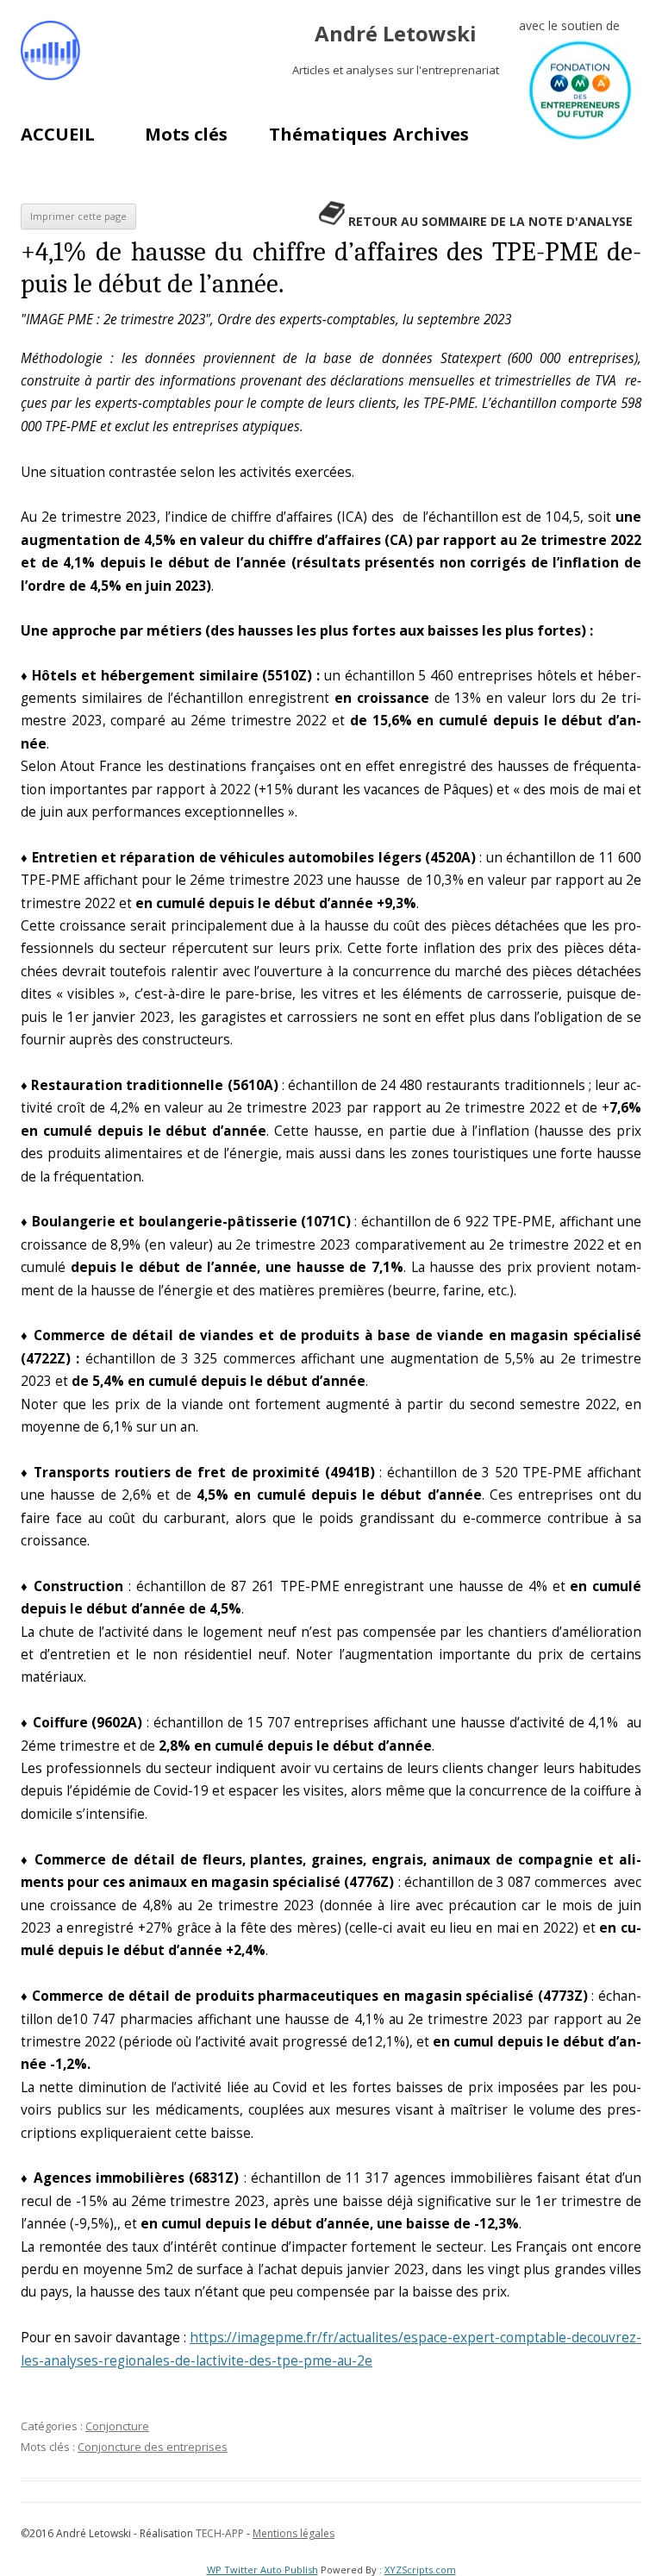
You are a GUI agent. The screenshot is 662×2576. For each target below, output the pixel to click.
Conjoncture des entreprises (153, 2447)
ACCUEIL (58, 134)
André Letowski (396, 34)
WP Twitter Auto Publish (262, 2570)
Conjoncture (117, 2426)
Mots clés (186, 134)
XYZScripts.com (420, 2570)
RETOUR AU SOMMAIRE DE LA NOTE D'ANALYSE (490, 221)
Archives (431, 134)
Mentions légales (294, 2533)
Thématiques (328, 134)
